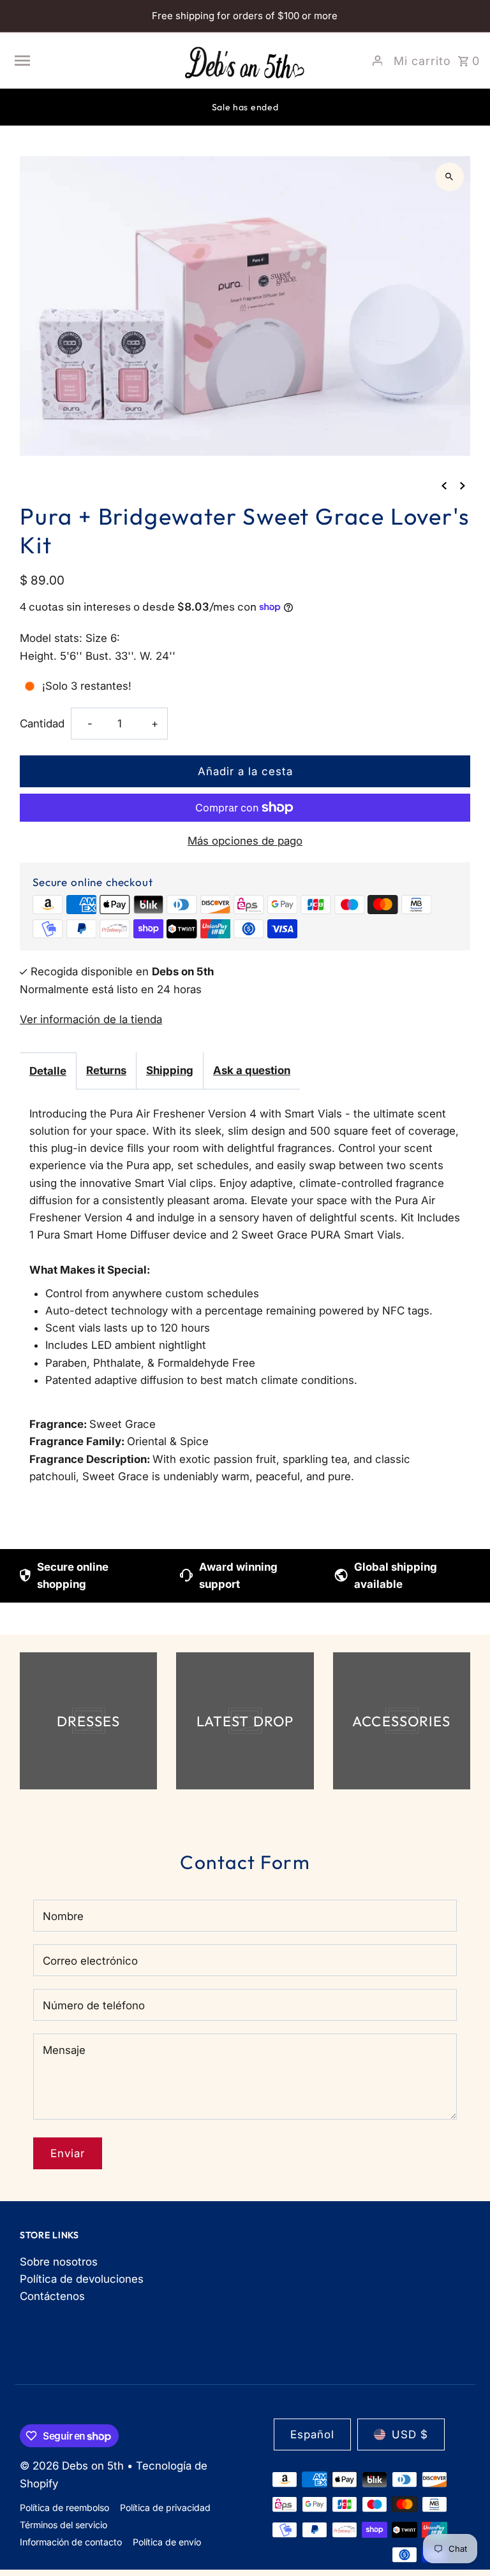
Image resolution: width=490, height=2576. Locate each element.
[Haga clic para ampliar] (449, 177)
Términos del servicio (63, 2525)
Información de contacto (71, 2542)
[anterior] (444, 485)
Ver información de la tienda (91, 1019)
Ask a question (252, 1070)
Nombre (63, 1916)
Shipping (170, 1070)
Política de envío (167, 2542)
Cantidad (42, 724)
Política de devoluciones (82, 2279)
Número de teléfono (94, 2005)
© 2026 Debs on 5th (73, 2466)
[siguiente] (463, 485)
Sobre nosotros (59, 2262)
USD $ (410, 2434)
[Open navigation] (92, 61)
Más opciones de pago (245, 841)
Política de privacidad (165, 2507)
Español (312, 2434)
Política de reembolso (64, 2507)
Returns (106, 1070)
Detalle (48, 1071)
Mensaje (64, 2050)
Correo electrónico (90, 1961)
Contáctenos (52, 2296)
